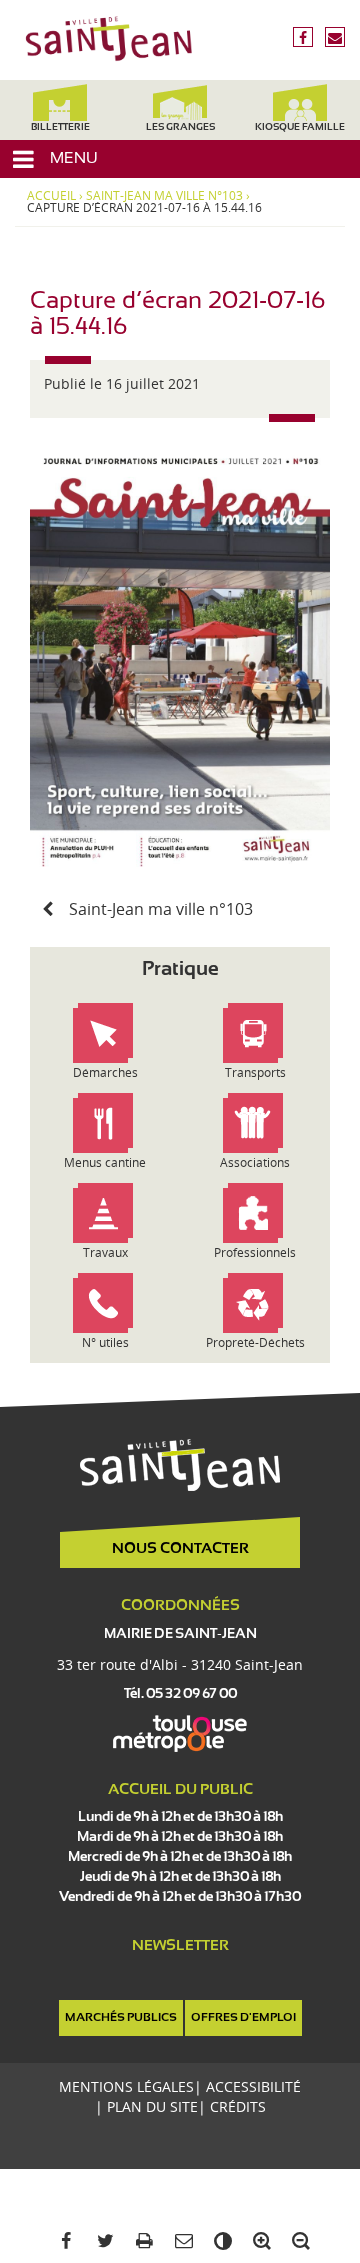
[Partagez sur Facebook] (62, 2241)
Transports (255, 1072)
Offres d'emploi (243, 2018)
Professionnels (255, 1252)
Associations (255, 1162)
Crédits (238, 2106)
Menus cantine (105, 1162)
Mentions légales (126, 2086)
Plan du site (152, 2106)
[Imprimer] (140, 2241)
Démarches (105, 1072)
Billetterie (60, 127)
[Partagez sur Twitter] (101, 2241)
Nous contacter (180, 1549)
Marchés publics (121, 2018)
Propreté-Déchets (255, 1342)
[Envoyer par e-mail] (179, 2241)
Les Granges (180, 127)
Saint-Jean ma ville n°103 (164, 196)
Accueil (51, 196)
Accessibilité (253, 2086)
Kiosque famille (300, 127)
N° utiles (105, 1342)
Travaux (105, 1252)
